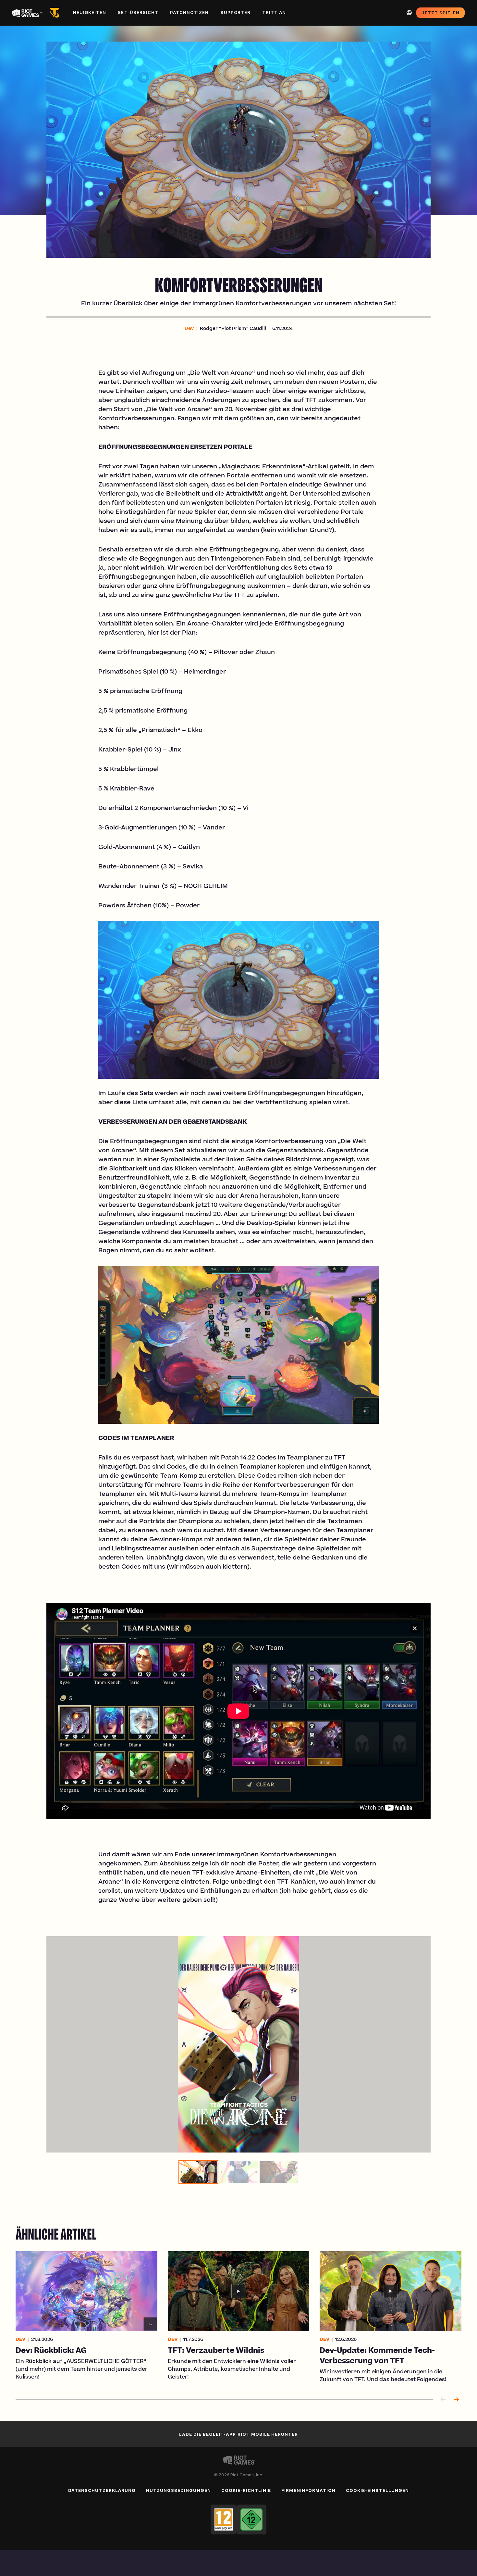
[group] (238, 2172)
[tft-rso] (56, 13)
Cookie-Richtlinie (246, 2490)
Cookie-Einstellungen (377, 2490)
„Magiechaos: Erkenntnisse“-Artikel (273, 467)
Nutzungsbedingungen (178, 2490)
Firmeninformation (308, 2490)
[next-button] (456, 2400)
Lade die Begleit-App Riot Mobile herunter (239, 2434)
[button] (189, 329)
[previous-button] (443, 2400)
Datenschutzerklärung (102, 2490)
